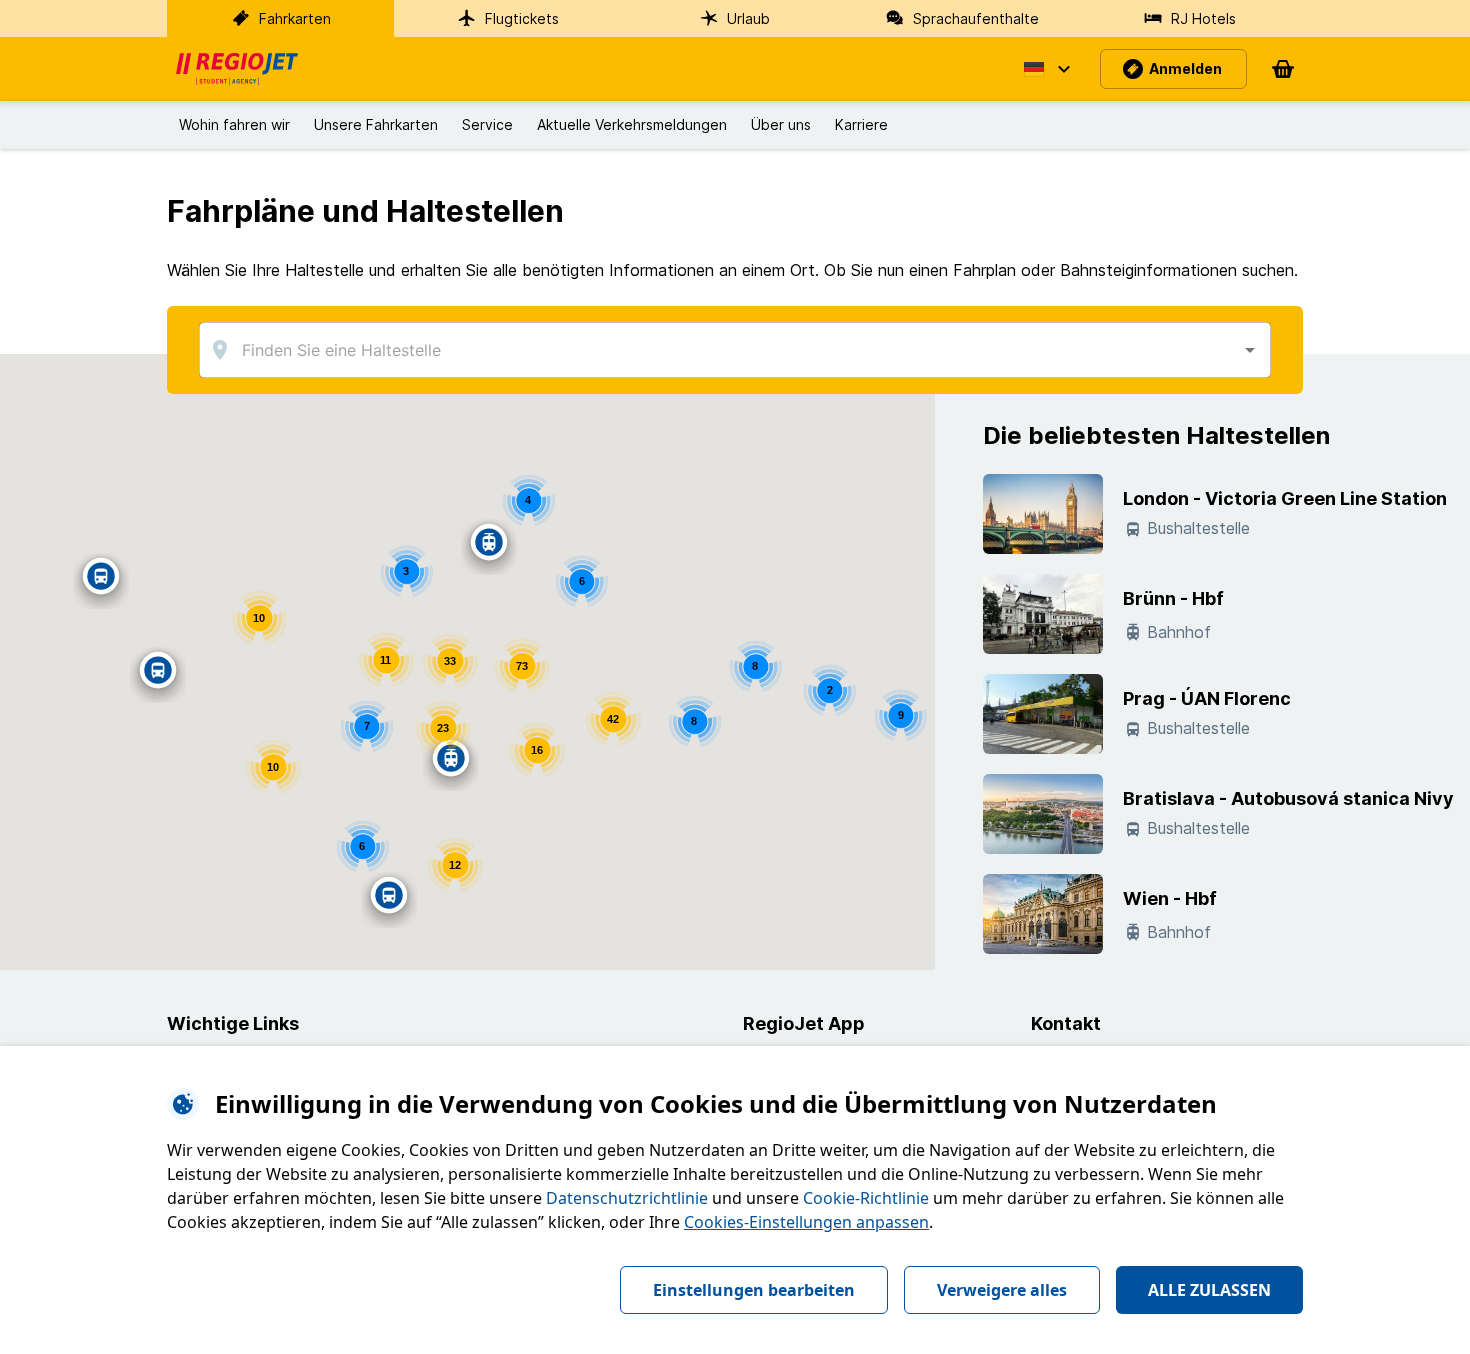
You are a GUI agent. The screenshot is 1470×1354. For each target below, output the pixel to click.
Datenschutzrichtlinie (627, 1198)
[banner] (237, 69)
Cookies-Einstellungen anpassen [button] (806, 1222)
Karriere (861, 124)
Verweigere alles (1002, 1290)
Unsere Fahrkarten (376, 124)
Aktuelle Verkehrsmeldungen (632, 124)
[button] (1046, 69)
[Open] (1250, 350)
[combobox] (734, 350)
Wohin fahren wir (234, 124)
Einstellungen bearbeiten (754, 1290)
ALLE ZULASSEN (1209, 1290)
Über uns (781, 124)
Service (487, 124)
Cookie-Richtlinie (866, 1198)
